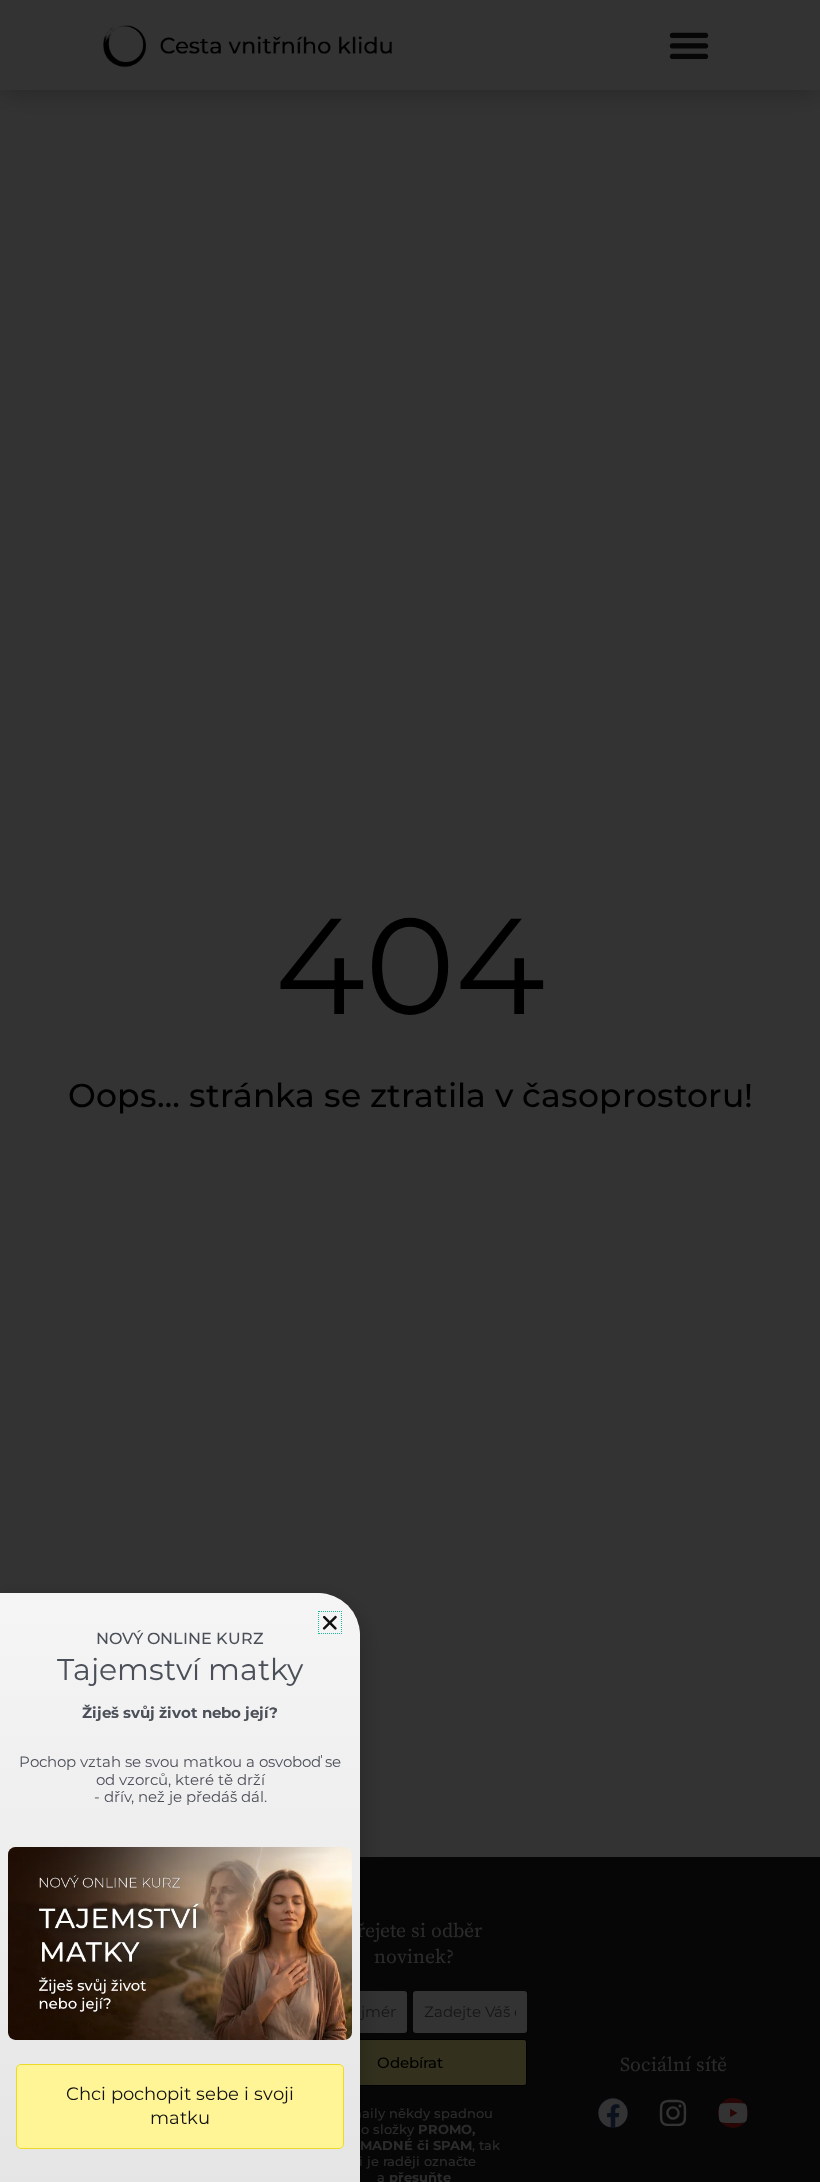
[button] (330, 1623)
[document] (410, 1091)
